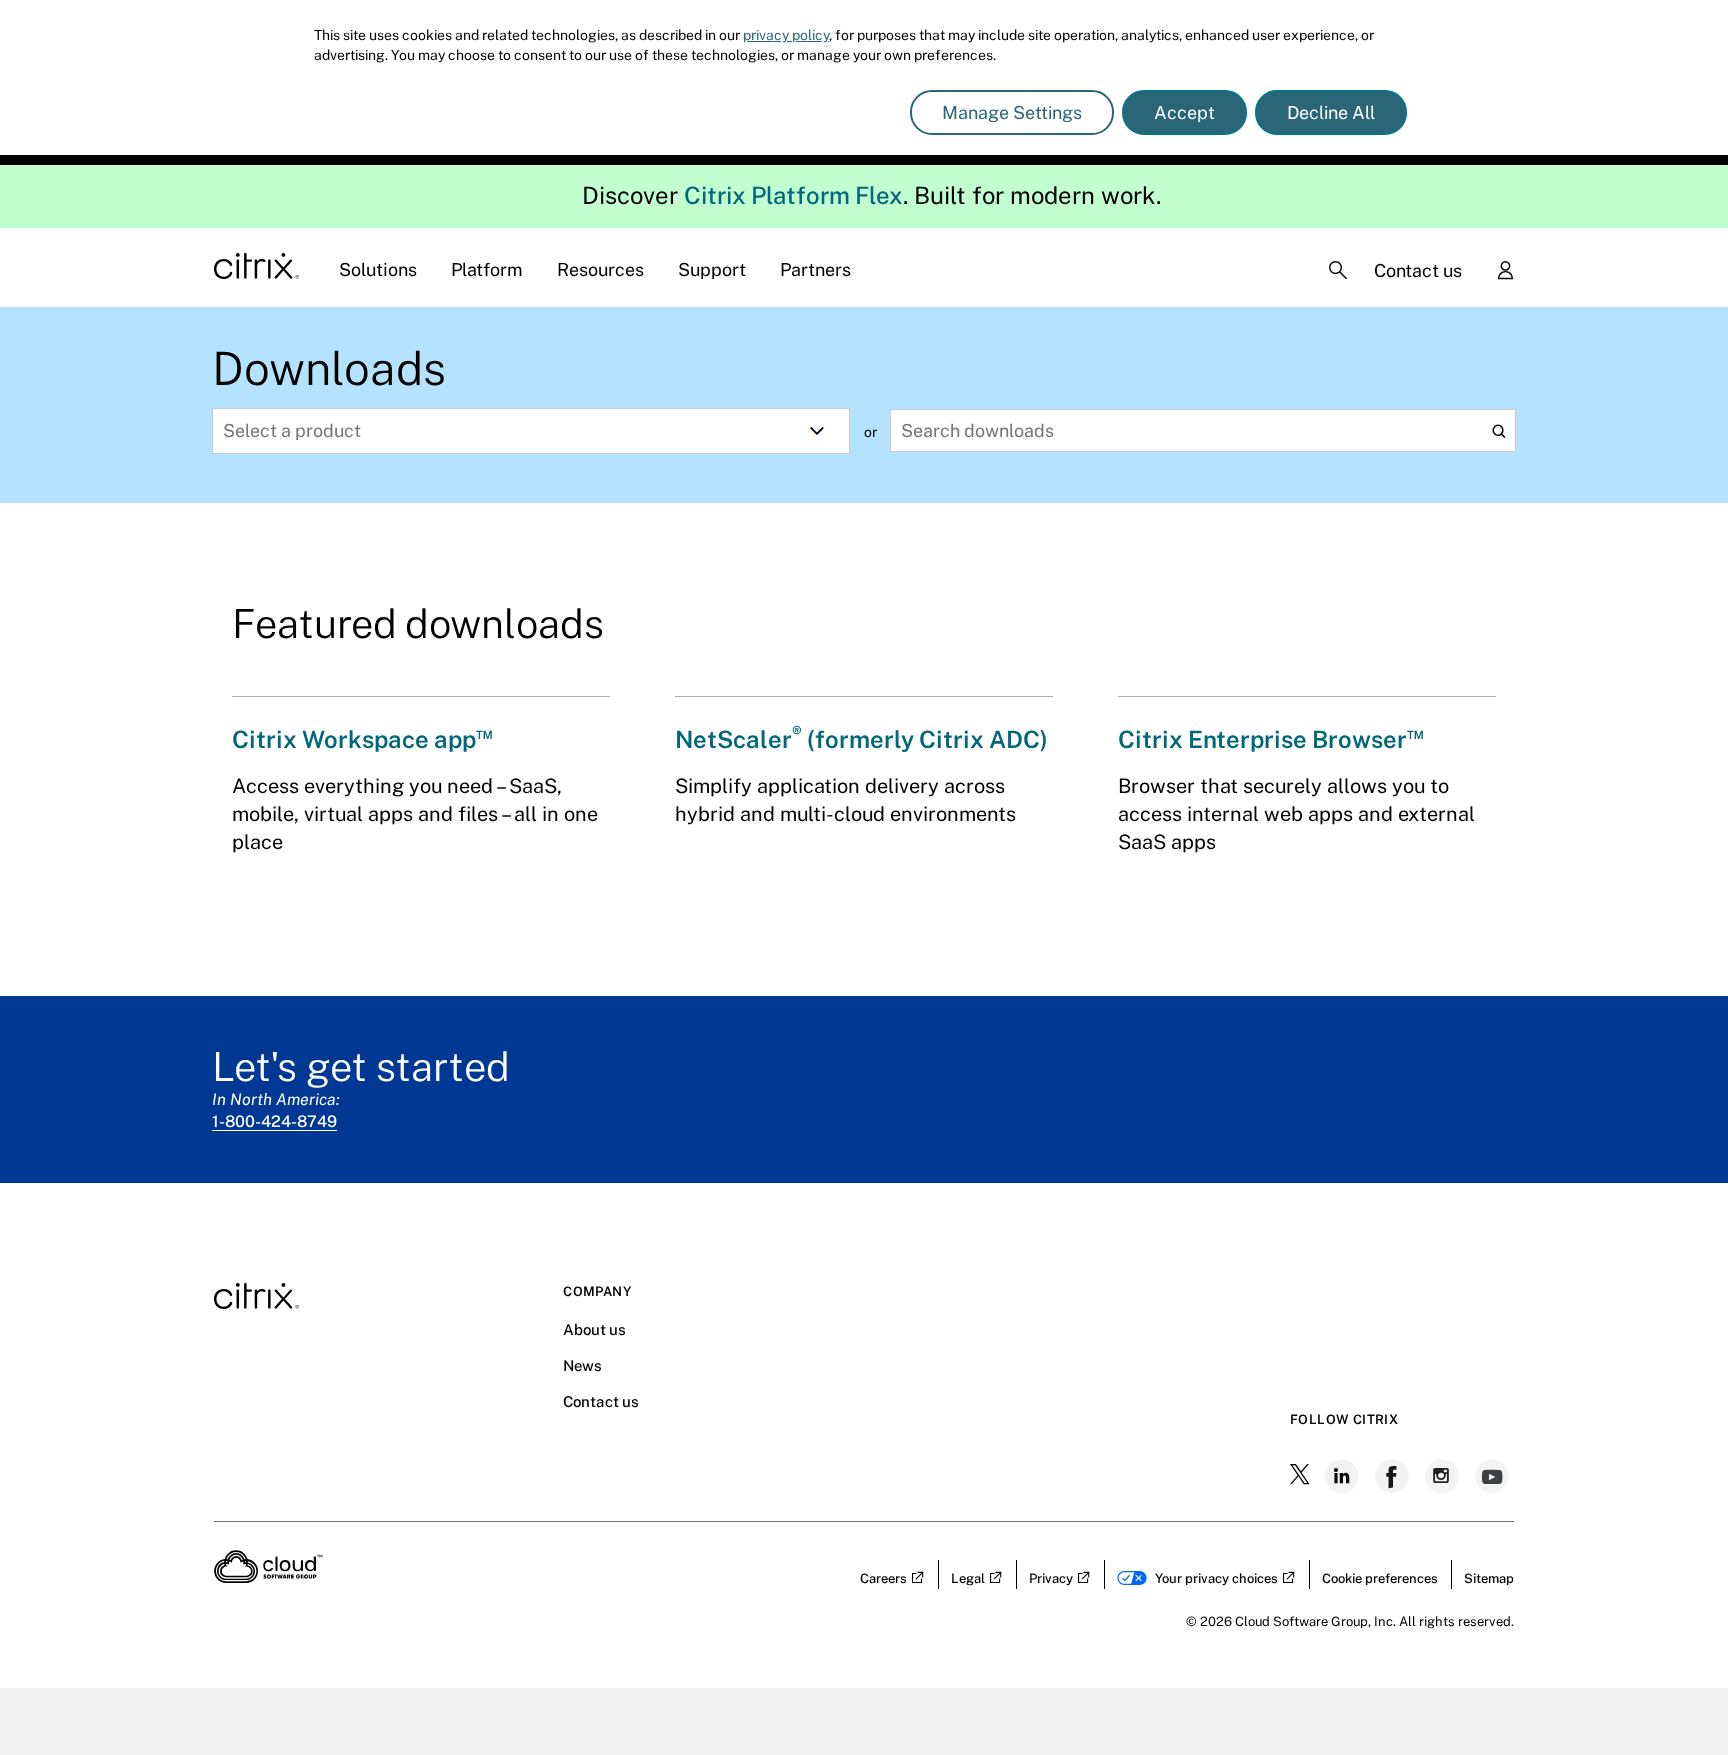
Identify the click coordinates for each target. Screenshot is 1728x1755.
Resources (600, 269)
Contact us (1418, 270)
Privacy (1051, 1578)
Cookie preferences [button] (1380, 1578)
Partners (815, 269)
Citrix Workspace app (362, 739)
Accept (1184, 112)
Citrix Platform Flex (793, 195)
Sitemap (1489, 1578)
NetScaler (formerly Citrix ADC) (861, 739)
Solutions (378, 269)
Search (1498, 431)
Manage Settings (1012, 112)
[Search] (1338, 270)
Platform (487, 269)
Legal (968, 1578)
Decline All (1331, 112)
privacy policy (786, 35)
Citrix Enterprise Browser (1271, 739)
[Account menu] (1505, 272)
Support (712, 269)
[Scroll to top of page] (1675, 1697)
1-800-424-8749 (274, 1121)
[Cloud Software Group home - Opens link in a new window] (268, 1577)
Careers (883, 1578)
